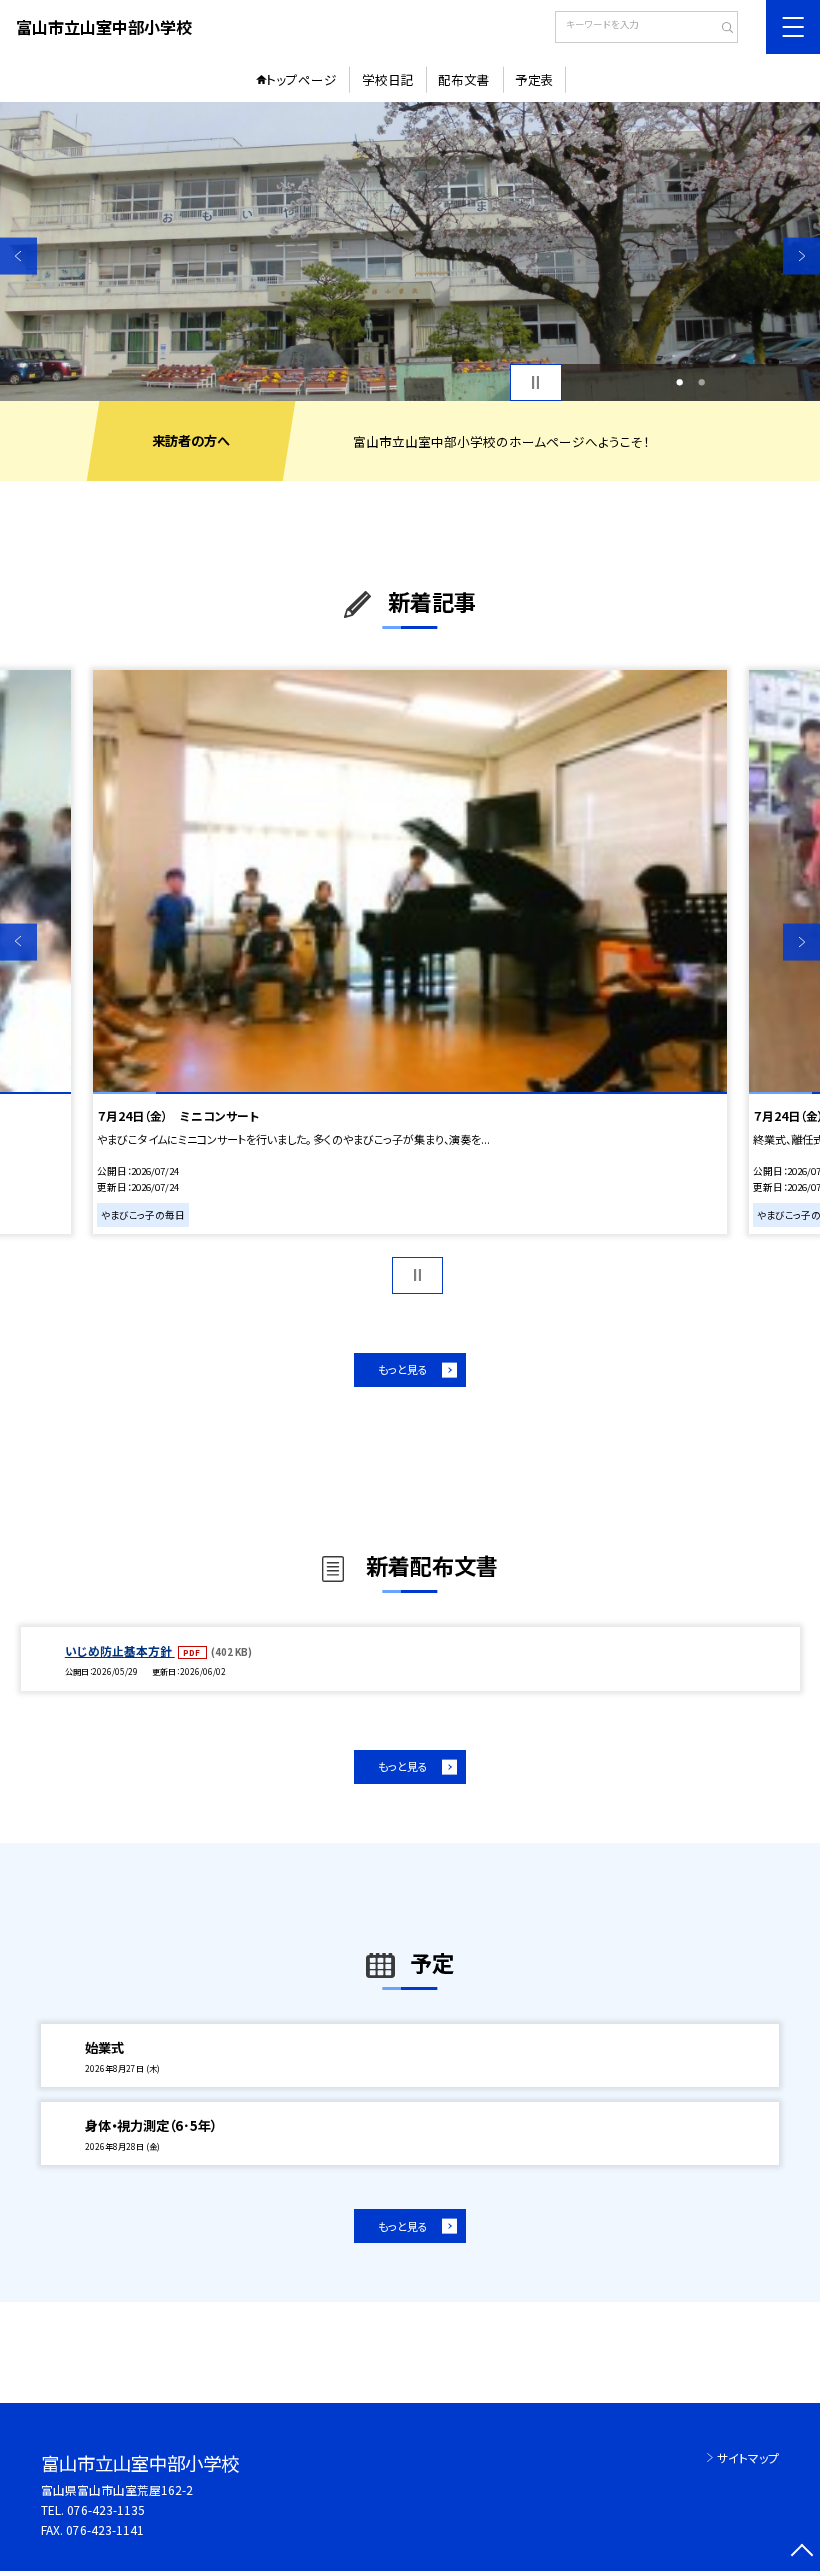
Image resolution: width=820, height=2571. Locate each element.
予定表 (534, 79)
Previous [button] (18, 256)
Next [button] (801, 256)
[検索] (720, 29)
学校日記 (388, 79)
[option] (410, 251)
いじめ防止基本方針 (120, 1650)
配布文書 (464, 79)
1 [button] (679, 382)
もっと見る (403, 1369)
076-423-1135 (106, 2509)
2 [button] (701, 382)
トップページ (301, 79)
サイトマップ (748, 2457)
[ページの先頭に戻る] (801, 2552)
